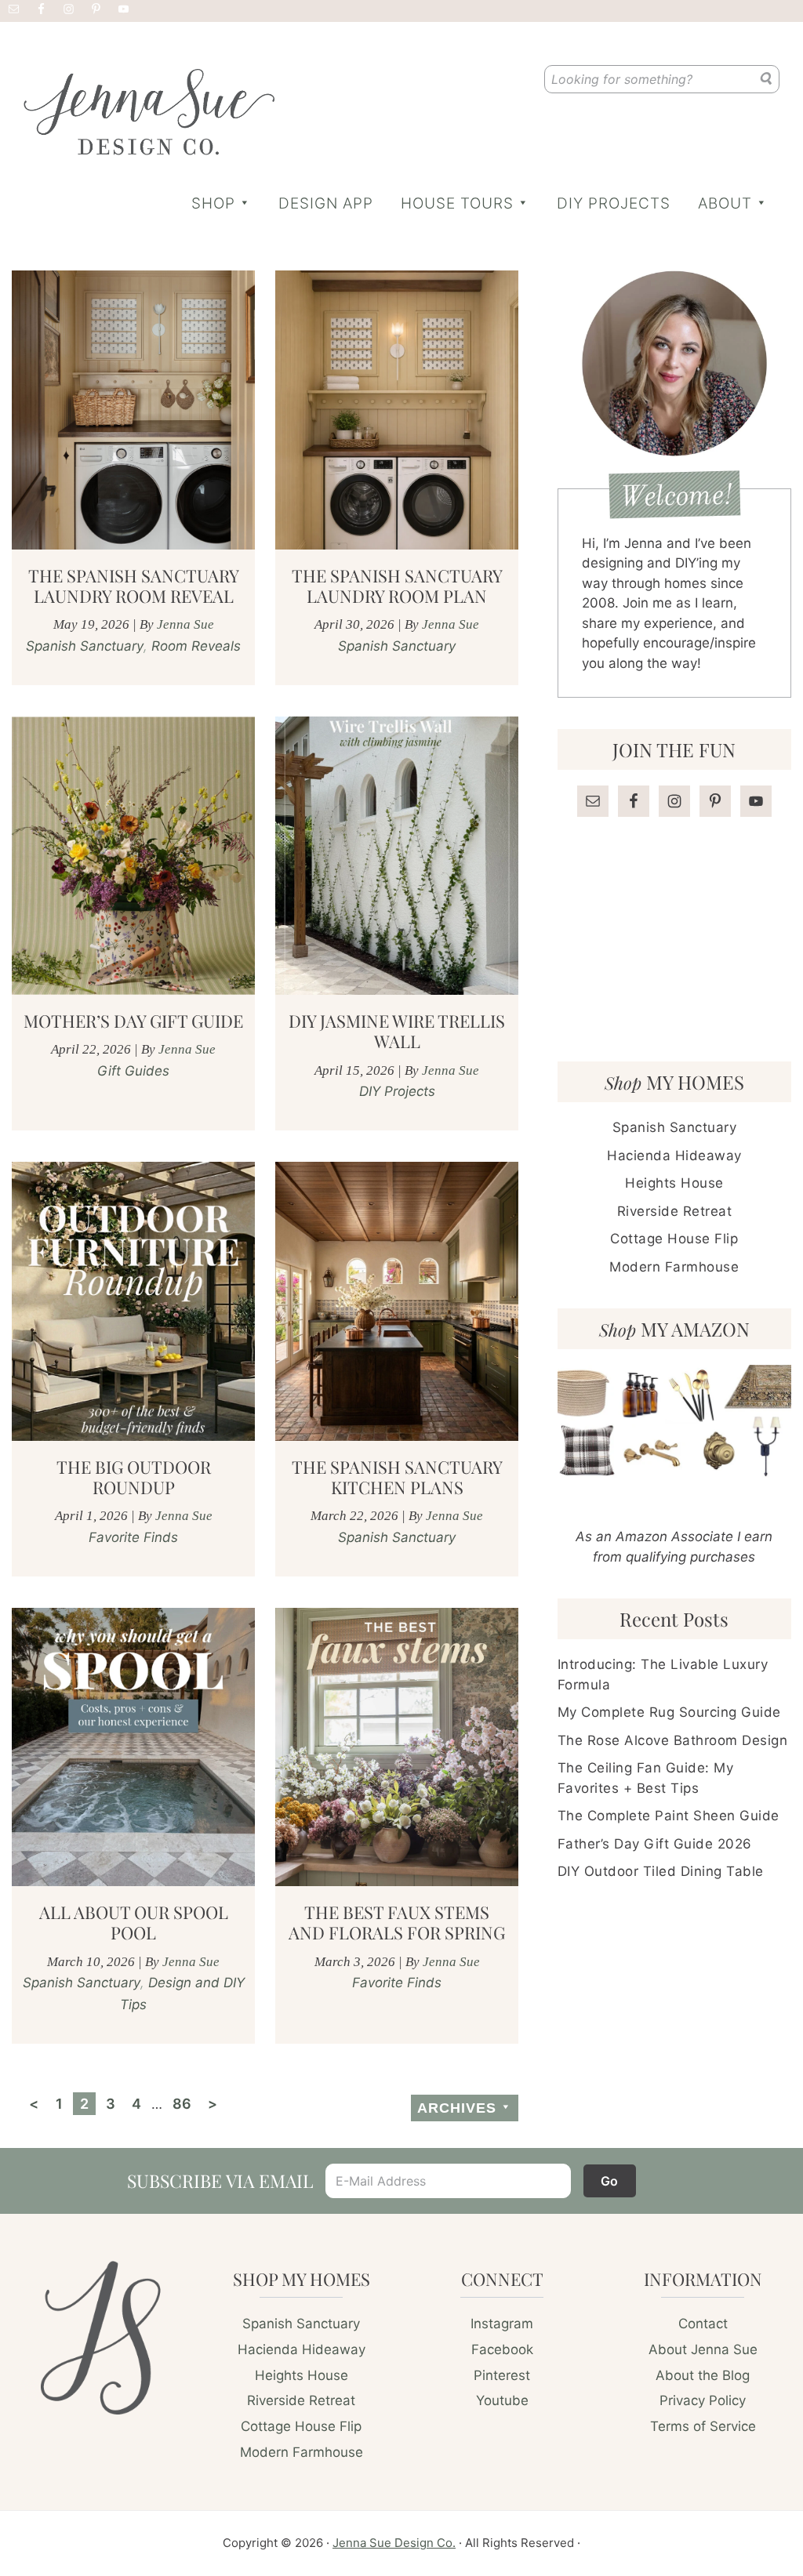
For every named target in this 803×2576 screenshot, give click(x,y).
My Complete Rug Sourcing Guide (669, 1712)
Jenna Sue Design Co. (394, 2543)
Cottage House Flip (674, 1239)
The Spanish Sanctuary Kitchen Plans (397, 1477)
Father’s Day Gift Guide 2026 (655, 1844)
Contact (703, 2324)
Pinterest (502, 2375)
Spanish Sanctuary (85, 646)
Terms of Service (703, 2426)
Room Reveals (196, 646)
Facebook (502, 2349)
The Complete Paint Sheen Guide (669, 1816)
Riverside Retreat (675, 1211)
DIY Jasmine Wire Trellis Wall (397, 1031)
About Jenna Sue (703, 2349)
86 (185, 2103)
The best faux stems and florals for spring (397, 1922)
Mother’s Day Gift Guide (133, 1021)
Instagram (502, 2324)
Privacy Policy (703, 2400)
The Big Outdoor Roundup (134, 1477)
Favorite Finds (133, 1537)
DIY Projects (397, 1091)
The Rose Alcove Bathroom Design (673, 1740)
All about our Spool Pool (134, 1922)
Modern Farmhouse (674, 1267)
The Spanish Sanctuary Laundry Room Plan (397, 586)
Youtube (502, 2400)
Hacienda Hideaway (674, 1156)
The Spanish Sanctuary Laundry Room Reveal (134, 586)
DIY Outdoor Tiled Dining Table (661, 1871)
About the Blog (703, 2375)
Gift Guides (133, 1071)
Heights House (674, 1183)
